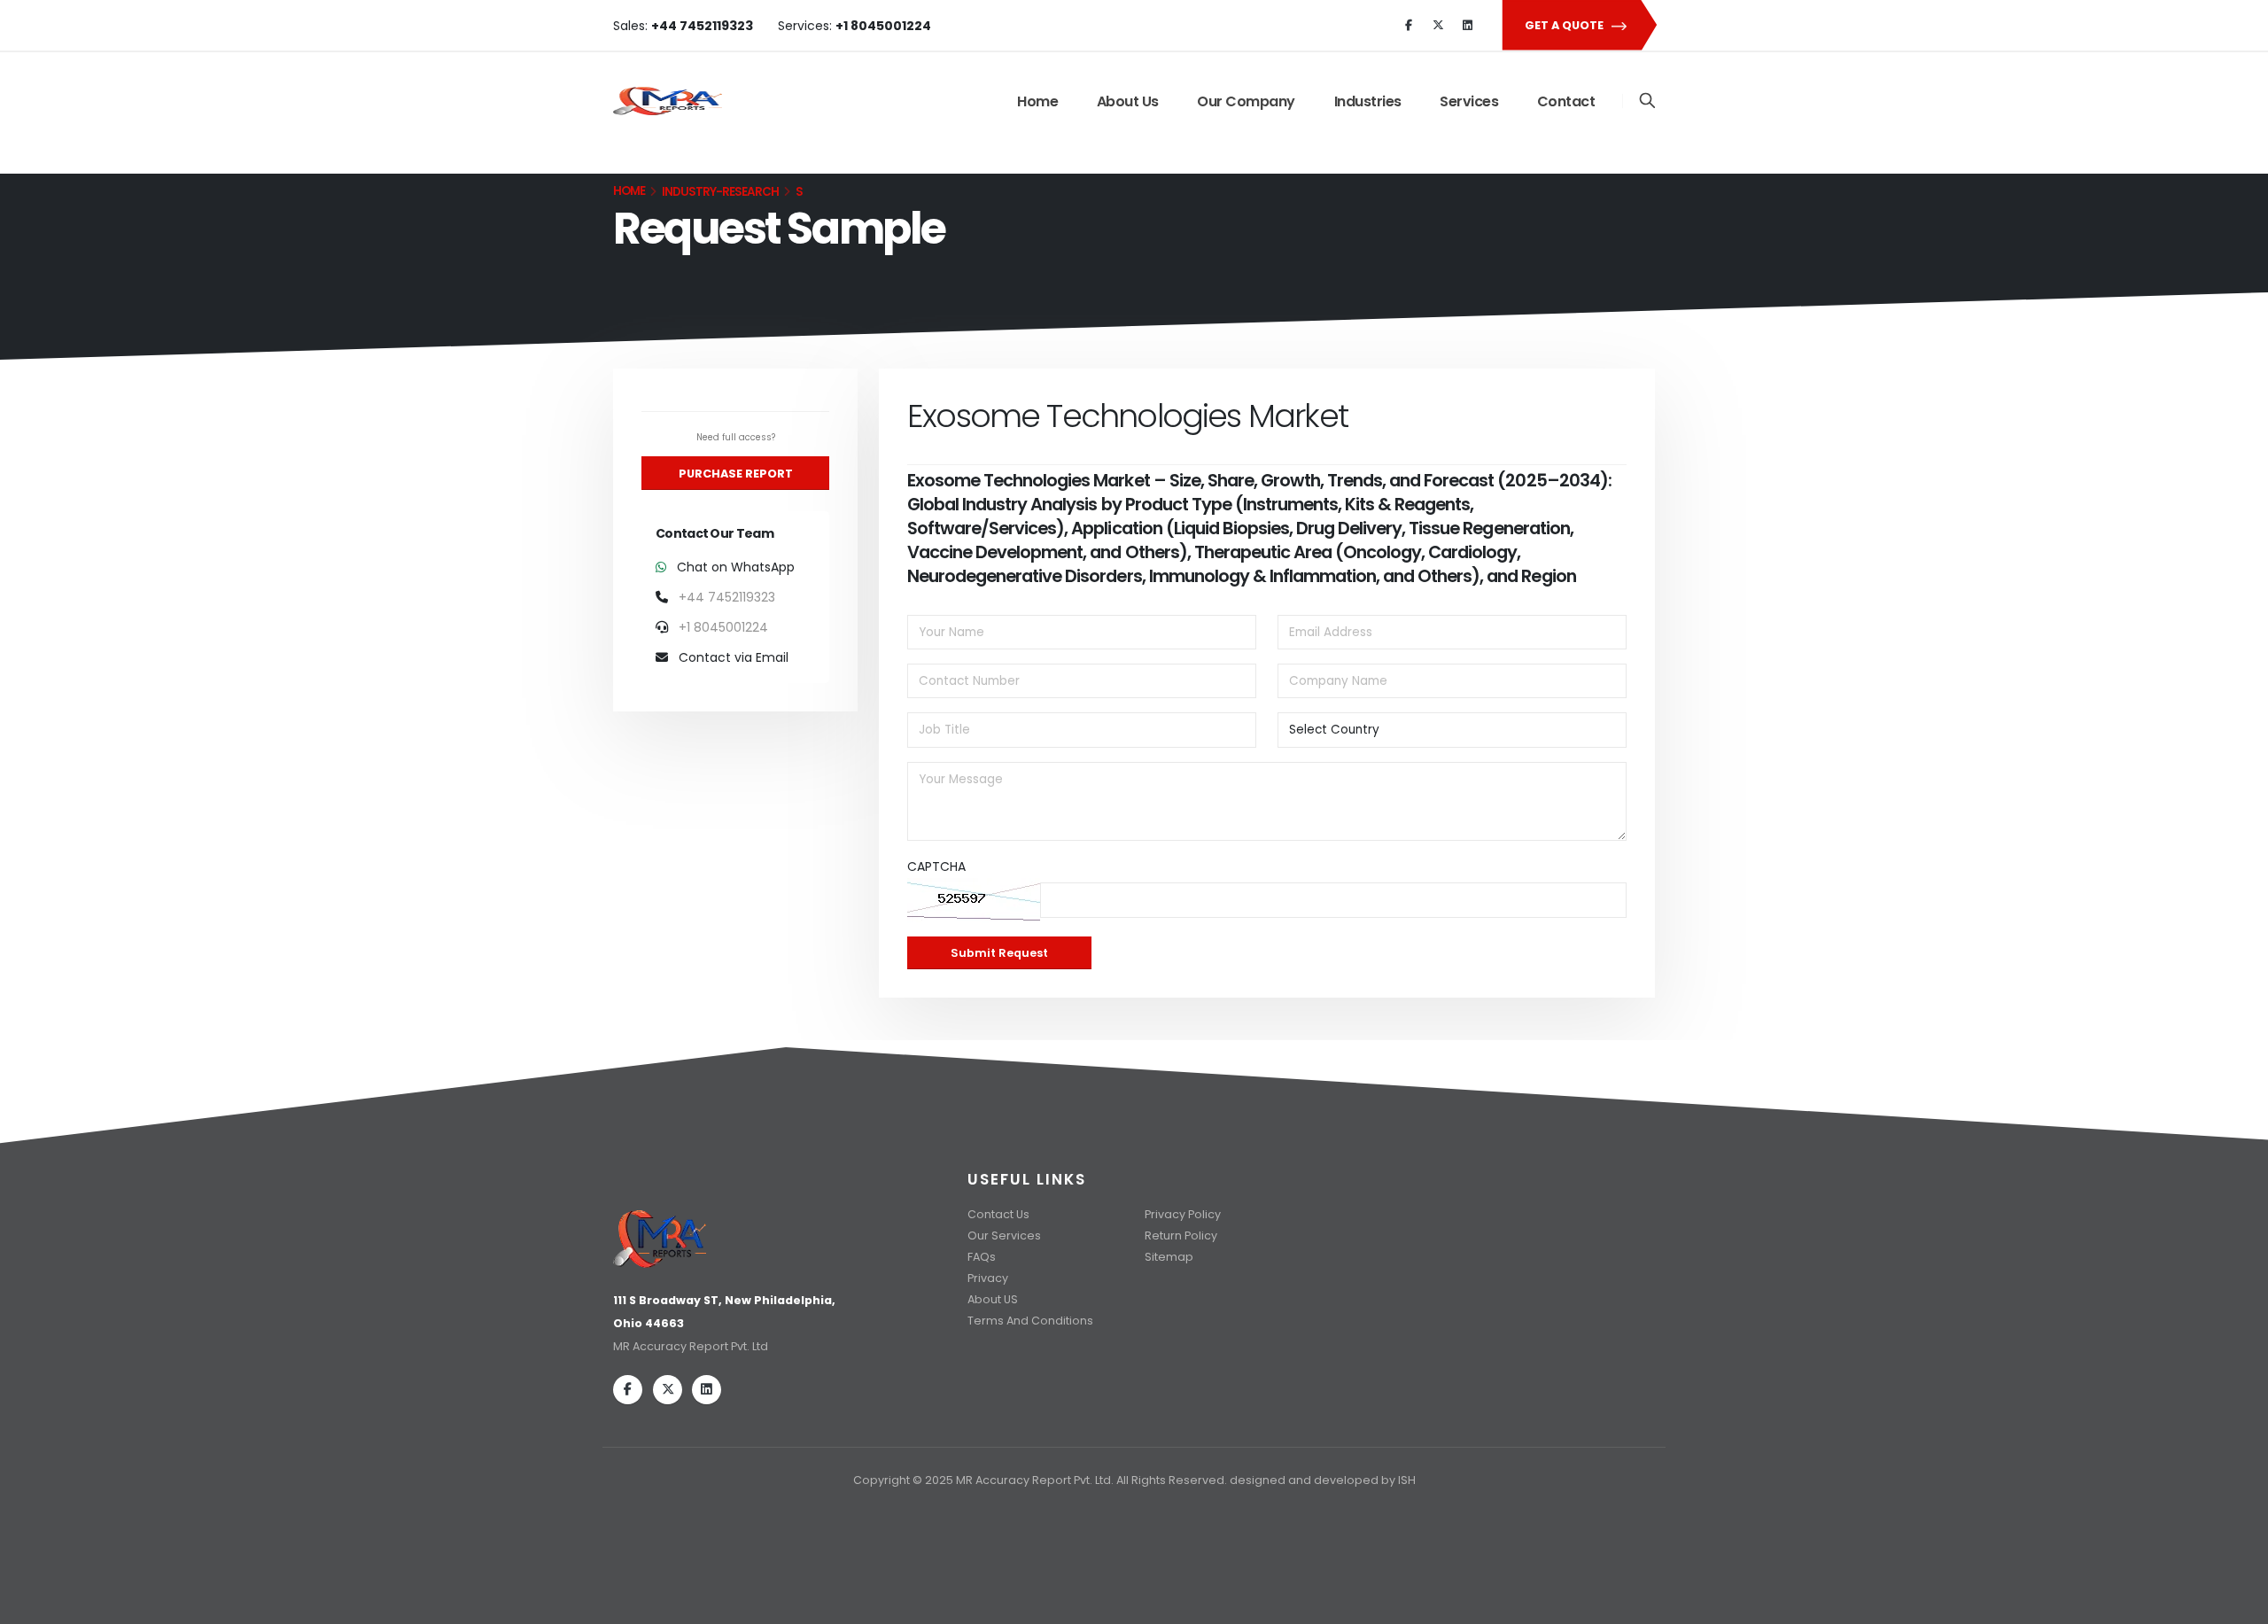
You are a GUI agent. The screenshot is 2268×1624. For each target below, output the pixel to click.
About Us (1128, 101)
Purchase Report (736, 474)
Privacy (988, 1278)
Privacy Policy (1183, 1214)
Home (1037, 101)
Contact (1566, 101)
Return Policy (1181, 1235)
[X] (1438, 26)
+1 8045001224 (723, 627)
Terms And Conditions (1030, 1321)
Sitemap (1169, 1257)
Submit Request (999, 953)
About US (993, 1299)
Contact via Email (732, 657)
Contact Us (998, 1214)
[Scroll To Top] (2237, 1604)
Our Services (1004, 1235)
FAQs (982, 1257)
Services (1469, 101)
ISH (1407, 1480)
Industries (1368, 101)
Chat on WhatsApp (734, 567)
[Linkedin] (1467, 26)
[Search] (1647, 101)
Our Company (1246, 101)
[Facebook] (1409, 26)
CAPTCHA (936, 866)
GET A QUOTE (1565, 25)
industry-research (720, 192)
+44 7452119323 (727, 597)
